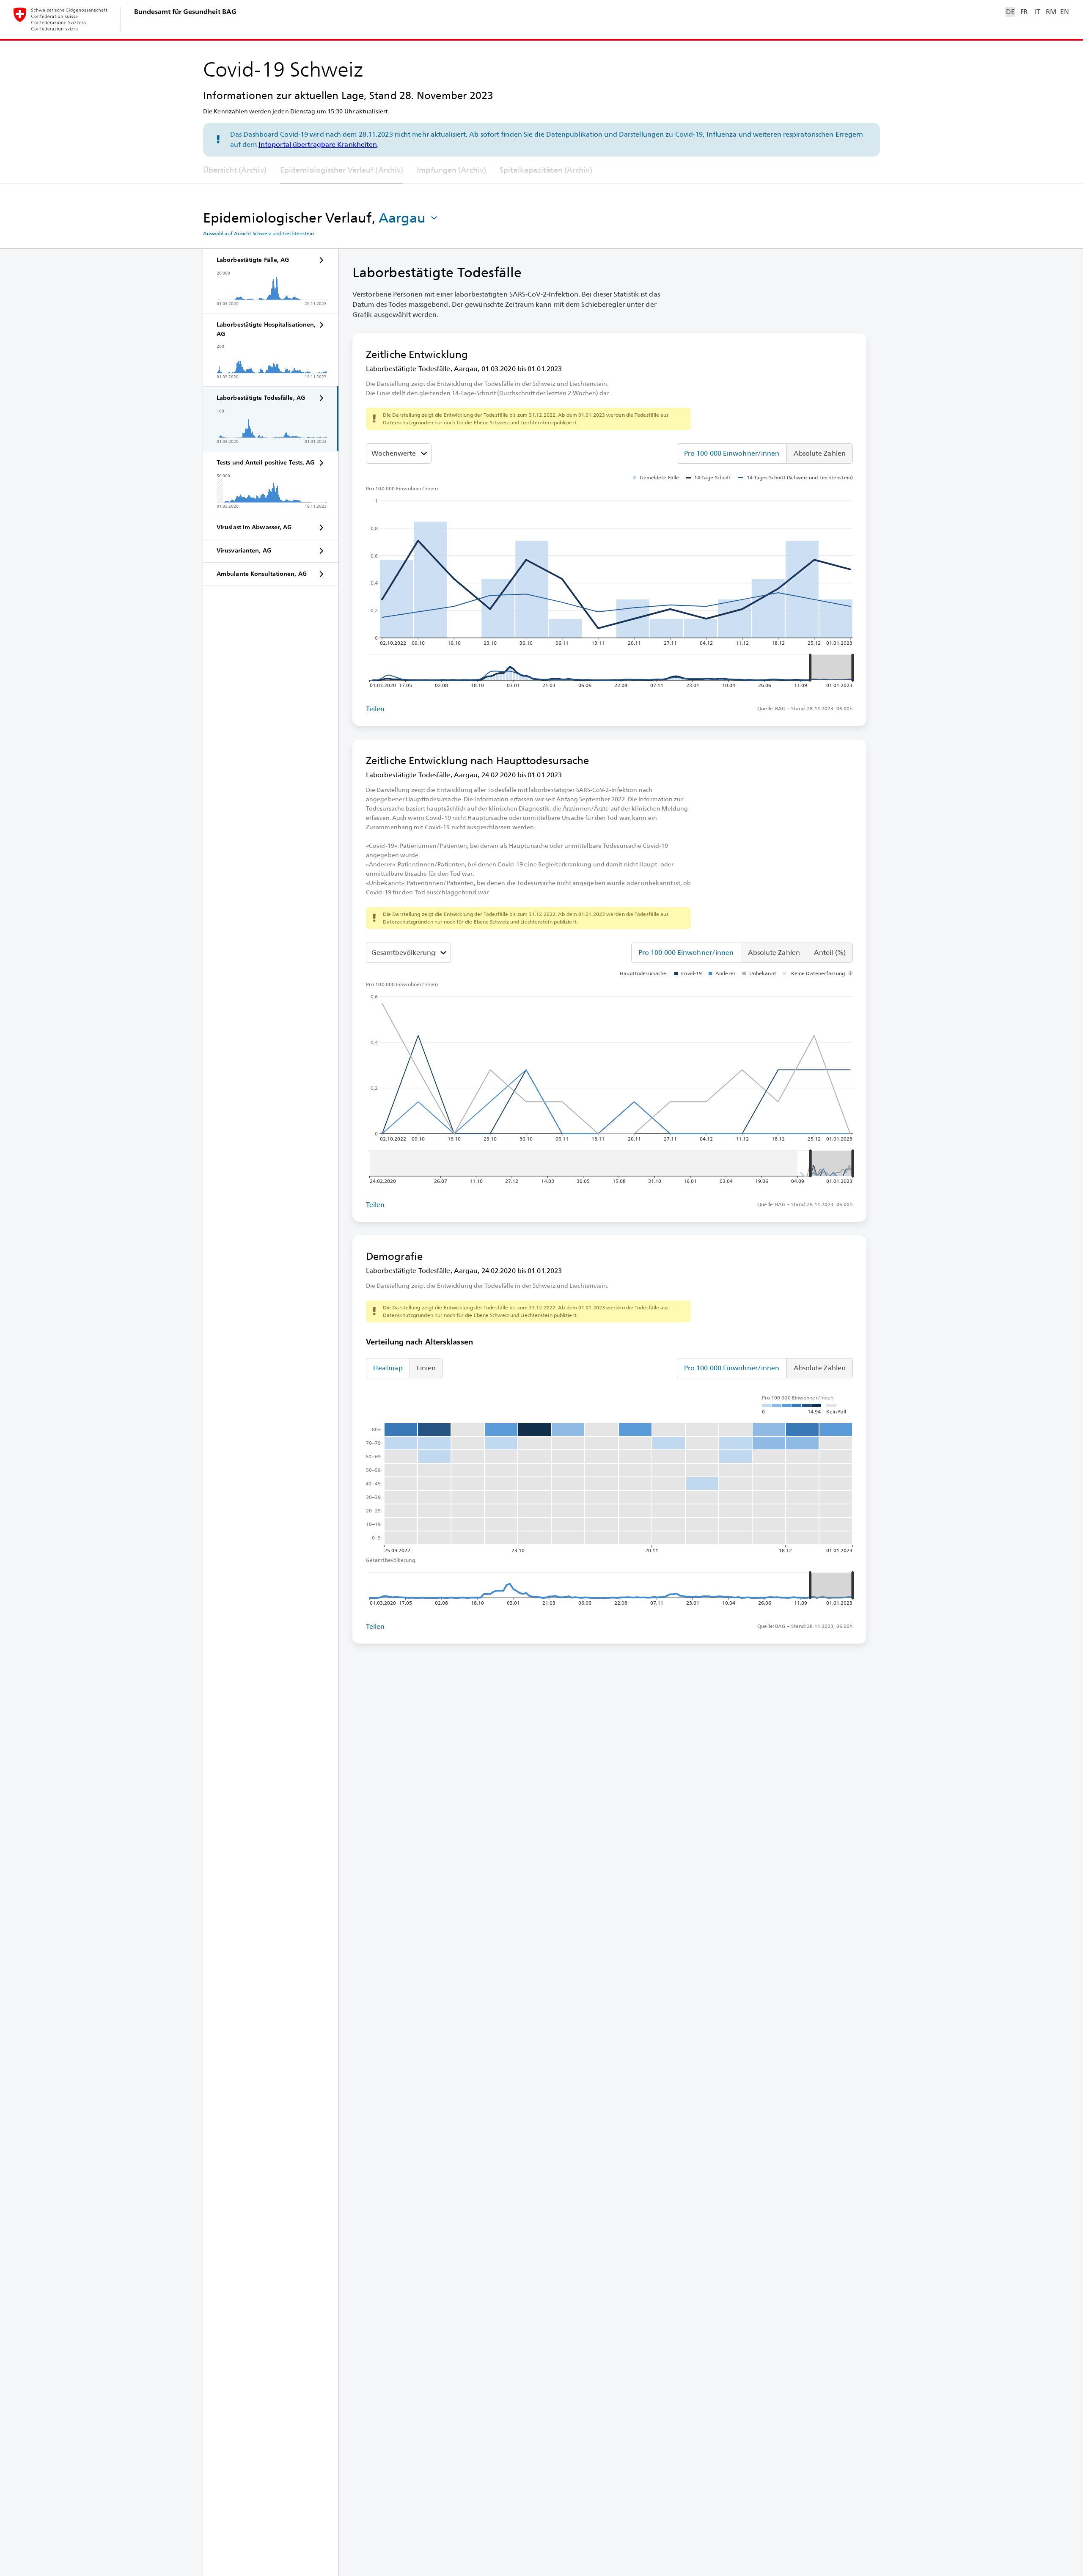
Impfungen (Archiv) (451, 170)
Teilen (375, 709)
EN (1064, 12)
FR (1024, 12)
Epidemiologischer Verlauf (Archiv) (342, 170)
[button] (409, 218)
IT (1038, 12)
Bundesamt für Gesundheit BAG (185, 12)
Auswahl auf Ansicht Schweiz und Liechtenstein (258, 234)
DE (1010, 12)
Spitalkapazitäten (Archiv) (546, 170)
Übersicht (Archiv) (235, 170)
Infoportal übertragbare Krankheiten (318, 144)
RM (1051, 12)
